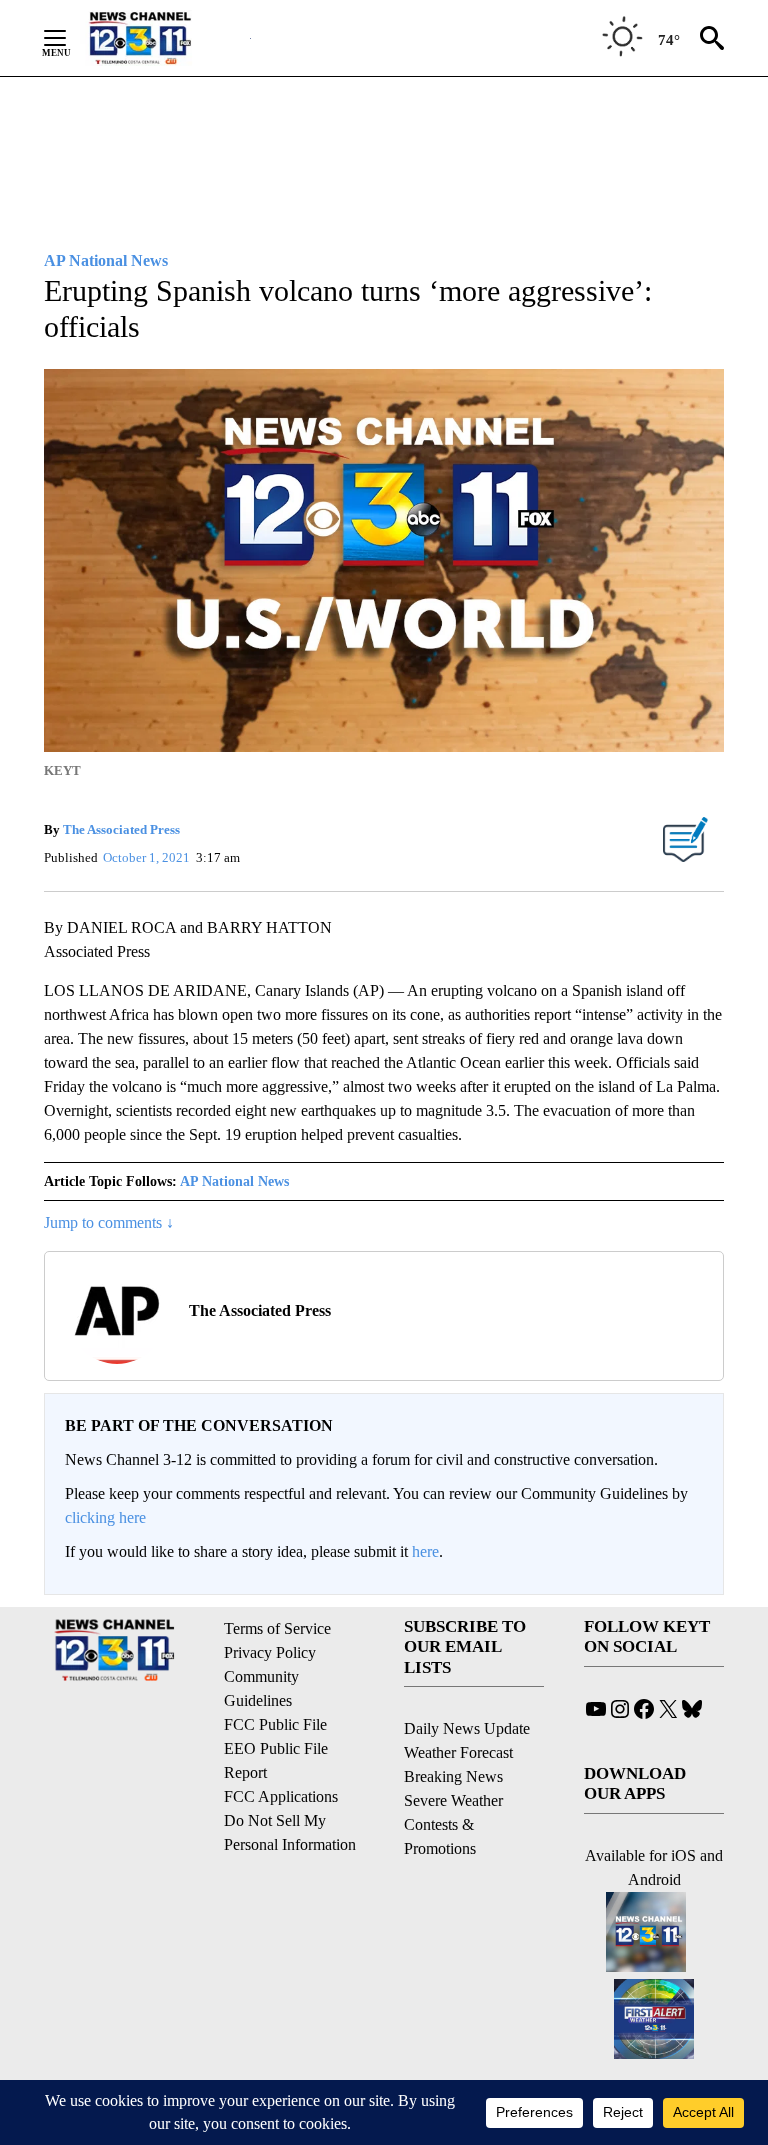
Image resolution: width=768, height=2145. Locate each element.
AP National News (234, 1181)
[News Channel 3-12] (165, 38)
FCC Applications (281, 1796)
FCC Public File (275, 1724)
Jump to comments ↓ (109, 1222)
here (425, 1551)
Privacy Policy (270, 1652)
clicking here (105, 1517)
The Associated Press (121, 829)
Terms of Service (277, 1628)
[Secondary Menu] (70, 38)
